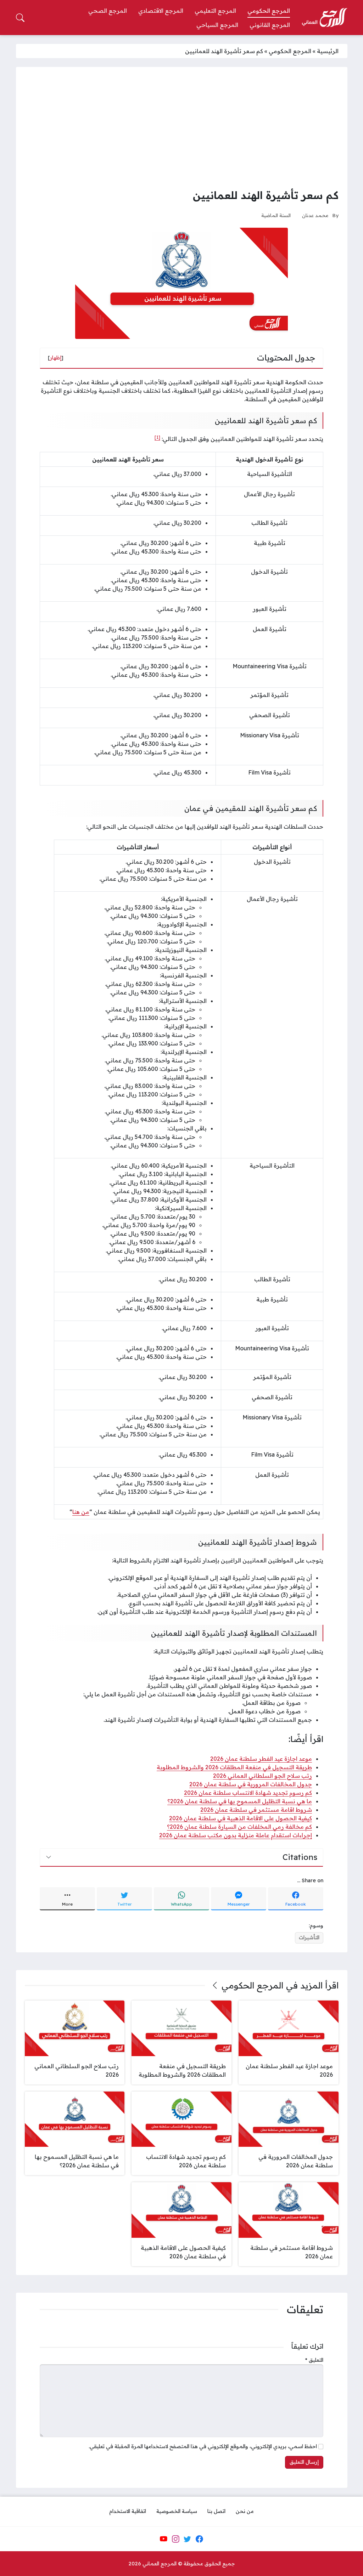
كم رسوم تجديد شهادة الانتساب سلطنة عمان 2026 (248, 1793)
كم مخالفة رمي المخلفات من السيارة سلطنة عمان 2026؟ (239, 1827)
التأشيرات (309, 1937)
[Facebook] (199, 2539)
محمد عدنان (315, 215)
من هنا (81, 1512)
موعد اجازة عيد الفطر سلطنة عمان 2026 (261, 1759)
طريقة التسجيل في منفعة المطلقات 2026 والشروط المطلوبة (234, 1767)
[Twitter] (188, 2539)
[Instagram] (175, 2539)
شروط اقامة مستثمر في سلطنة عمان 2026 (256, 1810)
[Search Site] (20, 18)
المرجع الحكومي (290, 51)
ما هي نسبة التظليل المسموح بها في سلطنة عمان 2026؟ (240, 1801)
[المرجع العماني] (324, 18)
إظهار (56, 358)
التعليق (314, 2360)
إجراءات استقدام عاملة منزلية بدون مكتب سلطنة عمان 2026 (236, 1835)
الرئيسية (328, 51)
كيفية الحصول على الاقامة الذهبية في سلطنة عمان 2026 (241, 1818)
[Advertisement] (182, 129)
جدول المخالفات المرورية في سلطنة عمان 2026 (251, 1784)
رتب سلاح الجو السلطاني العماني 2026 (263, 1776)
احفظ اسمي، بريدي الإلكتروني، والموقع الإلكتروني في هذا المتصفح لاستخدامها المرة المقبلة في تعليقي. (203, 2446)
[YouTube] (163, 2539)
